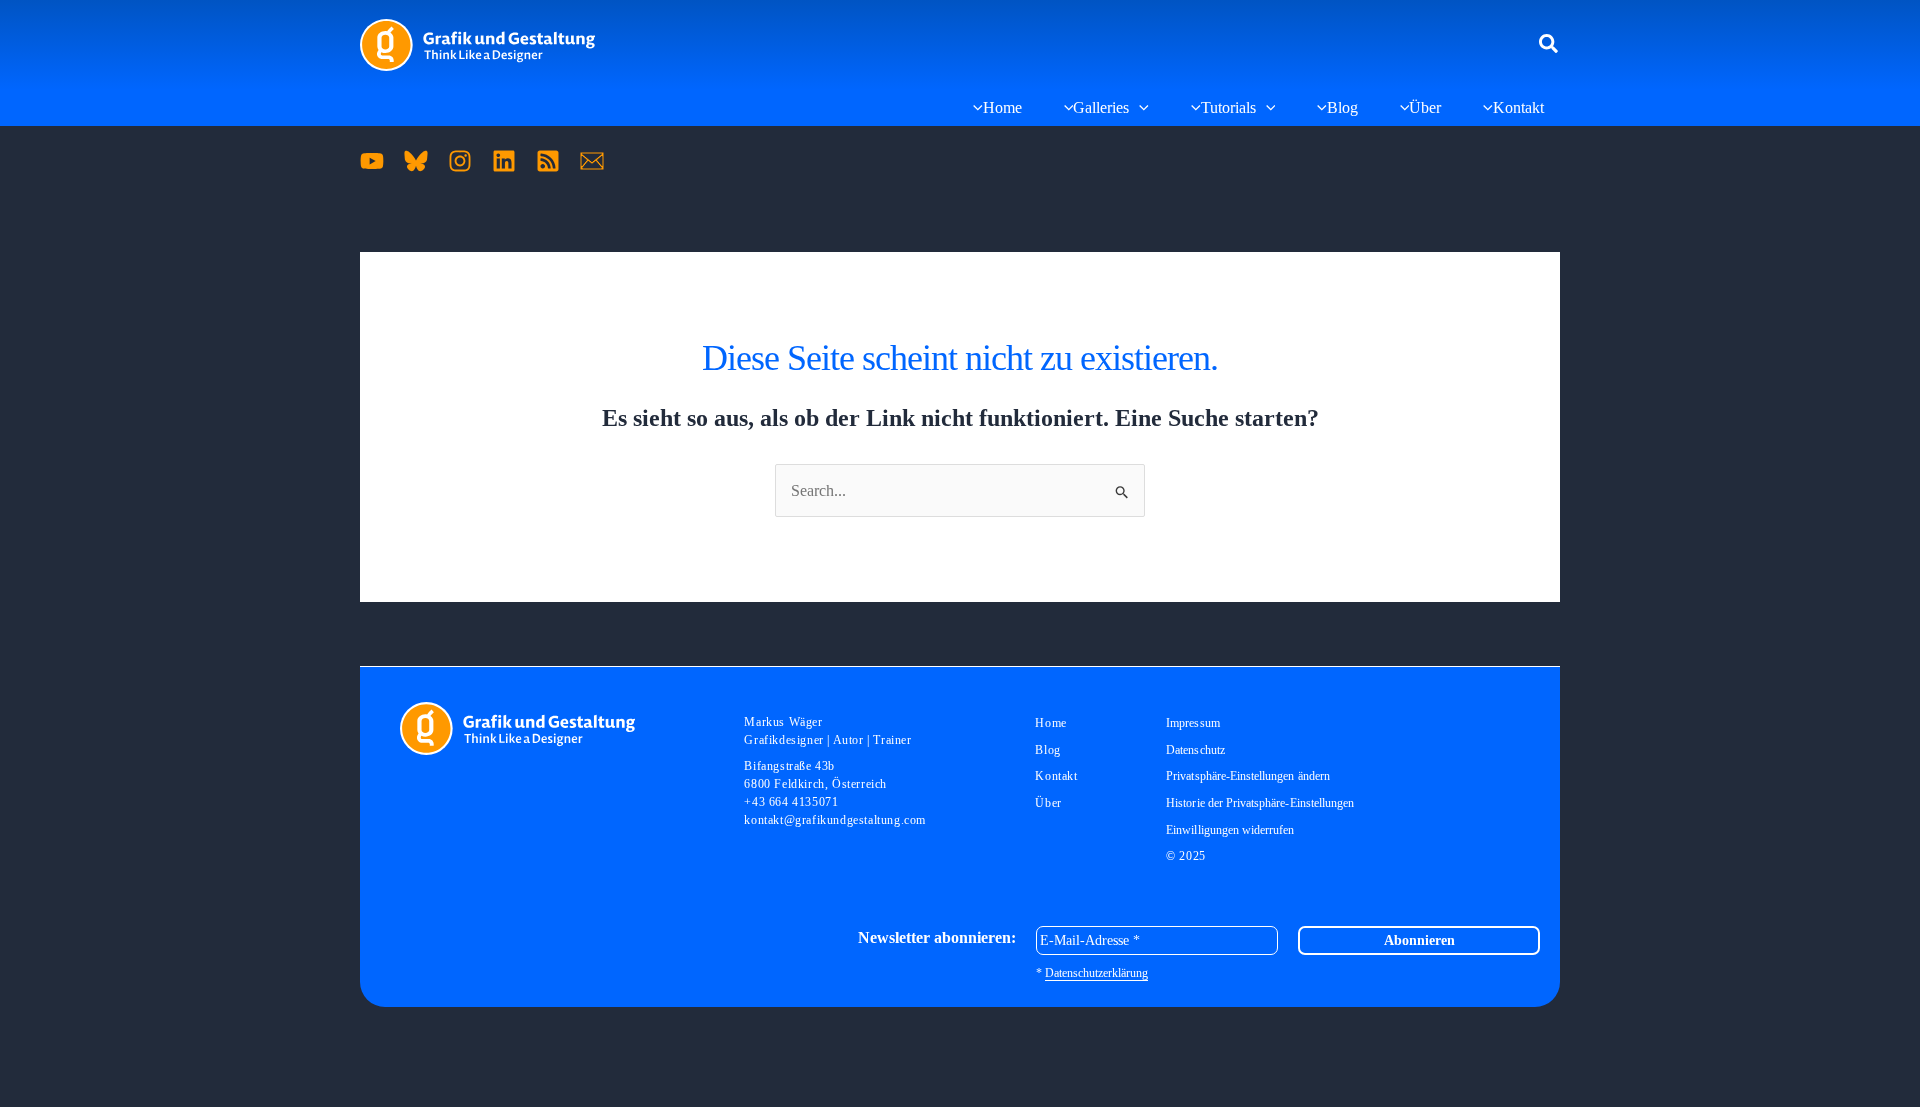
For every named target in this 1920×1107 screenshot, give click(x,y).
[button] (1549, 45)
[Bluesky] (416, 161)
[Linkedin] (504, 161)
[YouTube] (372, 161)
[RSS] (548, 161)
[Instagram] (460, 161)
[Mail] (592, 161)
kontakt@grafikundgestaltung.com (835, 820)
